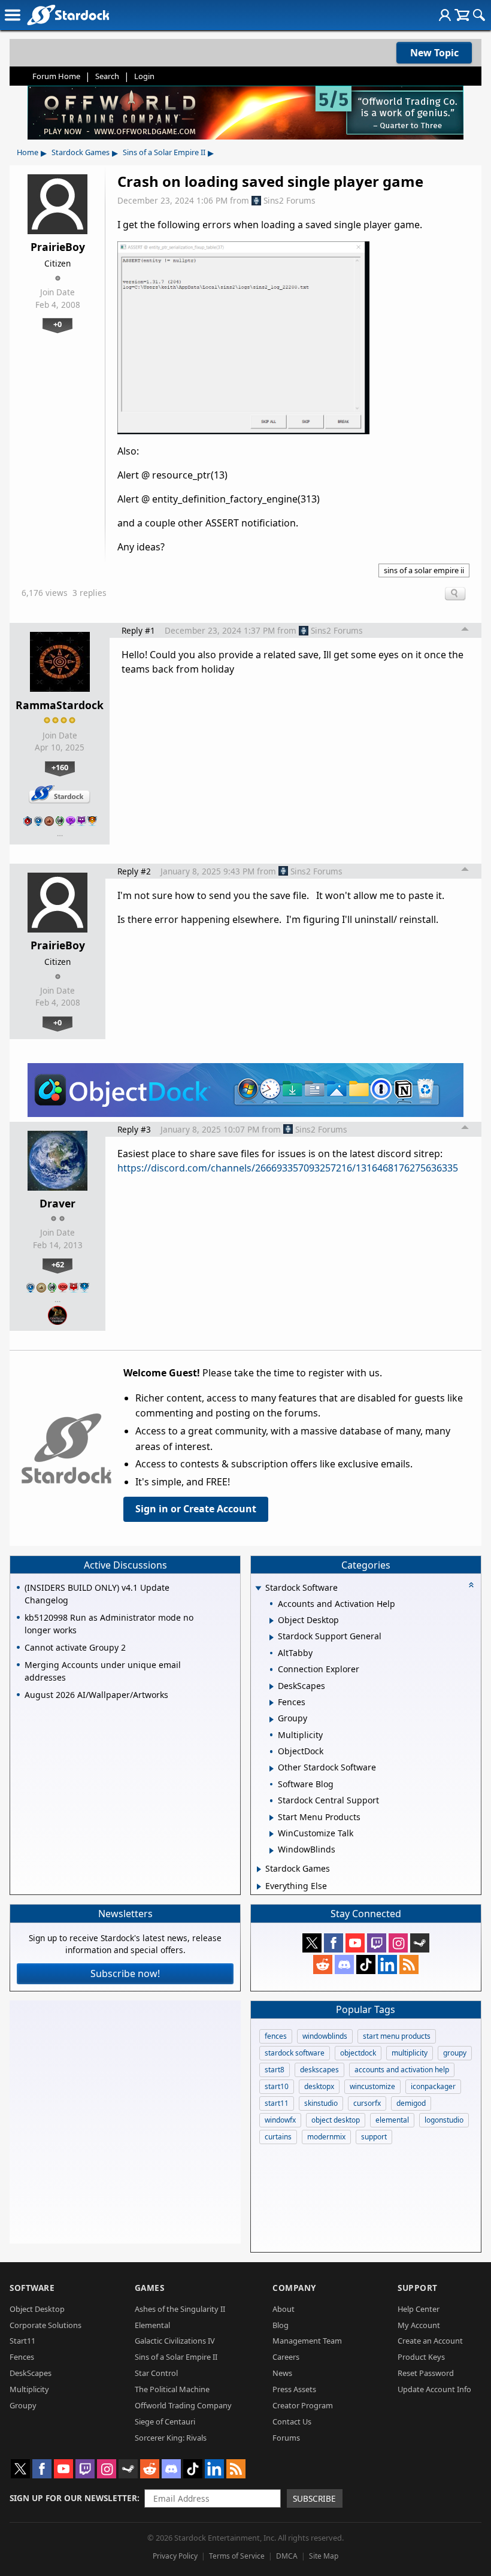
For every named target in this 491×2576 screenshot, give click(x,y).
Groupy (23, 2405)
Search (107, 76)
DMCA (287, 2556)
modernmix (326, 2137)
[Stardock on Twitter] (312, 1943)
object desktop (336, 2120)
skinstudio (321, 2103)
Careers (286, 2357)
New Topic (434, 53)
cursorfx (367, 2103)
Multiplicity (29, 2389)
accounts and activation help (402, 2070)
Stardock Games (81, 152)
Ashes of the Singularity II (180, 2309)
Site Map (324, 2556)
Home (28, 152)
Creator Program (303, 2405)
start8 (275, 2070)
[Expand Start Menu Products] (272, 1818)
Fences (22, 2357)
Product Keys (421, 2357)
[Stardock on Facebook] (334, 1943)
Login (144, 76)
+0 (57, 324)
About (284, 2309)
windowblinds (325, 2036)
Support (418, 2288)
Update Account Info (434, 2389)
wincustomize (372, 2086)
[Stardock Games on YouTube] (355, 1943)
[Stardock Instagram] (398, 1943)
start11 (277, 2103)
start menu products (397, 2036)
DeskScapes (31, 2373)
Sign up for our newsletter (73, 2498)
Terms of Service (237, 2556)
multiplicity (410, 2053)
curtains (278, 2137)
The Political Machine (172, 2389)
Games (150, 2288)
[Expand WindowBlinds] (272, 1851)
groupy (455, 2053)
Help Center (419, 2309)
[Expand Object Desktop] (272, 1621)
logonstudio (444, 2120)
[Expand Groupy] (272, 1720)
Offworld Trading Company (183, 2405)
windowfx (280, 2120)
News (282, 2373)
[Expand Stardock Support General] (272, 1637)
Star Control (156, 2373)
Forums (286, 2438)
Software (32, 2288)
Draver (57, 1203)
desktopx (319, 2086)
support (374, 2137)
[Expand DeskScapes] (272, 1687)
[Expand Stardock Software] (258, 1589)
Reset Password (426, 2373)
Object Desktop (37, 2309)
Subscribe (314, 2498)
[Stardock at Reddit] (323, 1964)
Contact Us (292, 2421)
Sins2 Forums (290, 200)
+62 (58, 1264)
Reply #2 (134, 871)
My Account (419, 2325)
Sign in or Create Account (196, 1509)
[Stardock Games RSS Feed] (409, 1964)
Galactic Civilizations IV (175, 2341)
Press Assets (294, 2389)
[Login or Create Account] (445, 15)
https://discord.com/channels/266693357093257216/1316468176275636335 (288, 1168)
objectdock (358, 2053)
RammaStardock (60, 705)
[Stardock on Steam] (420, 1943)
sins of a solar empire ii (424, 570)
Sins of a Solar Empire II (164, 152)
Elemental (152, 2325)
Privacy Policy (175, 2556)
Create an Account (430, 2341)
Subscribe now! (125, 1973)
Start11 (22, 2341)
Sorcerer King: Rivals (171, 2438)
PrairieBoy (58, 247)
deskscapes (319, 2070)
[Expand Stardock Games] (259, 1869)
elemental (392, 2120)
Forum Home (56, 76)
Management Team (307, 2341)
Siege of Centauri (165, 2421)
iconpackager (433, 2086)
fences (276, 2036)
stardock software (295, 2053)
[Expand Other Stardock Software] (272, 1769)
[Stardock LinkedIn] (387, 1964)
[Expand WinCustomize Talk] (272, 1834)
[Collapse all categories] (471, 1585)
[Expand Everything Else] (259, 1887)
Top (465, 631)
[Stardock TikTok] (366, 1964)
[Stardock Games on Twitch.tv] (377, 1943)
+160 (60, 767)
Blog (281, 2325)
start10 (277, 2086)
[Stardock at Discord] (344, 1964)
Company (294, 2288)
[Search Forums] (479, 15)
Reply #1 (138, 630)
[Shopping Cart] (462, 15)
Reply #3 (134, 1129)
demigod (411, 2103)
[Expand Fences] (272, 1703)
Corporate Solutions (46, 2325)
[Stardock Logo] (68, 15)
